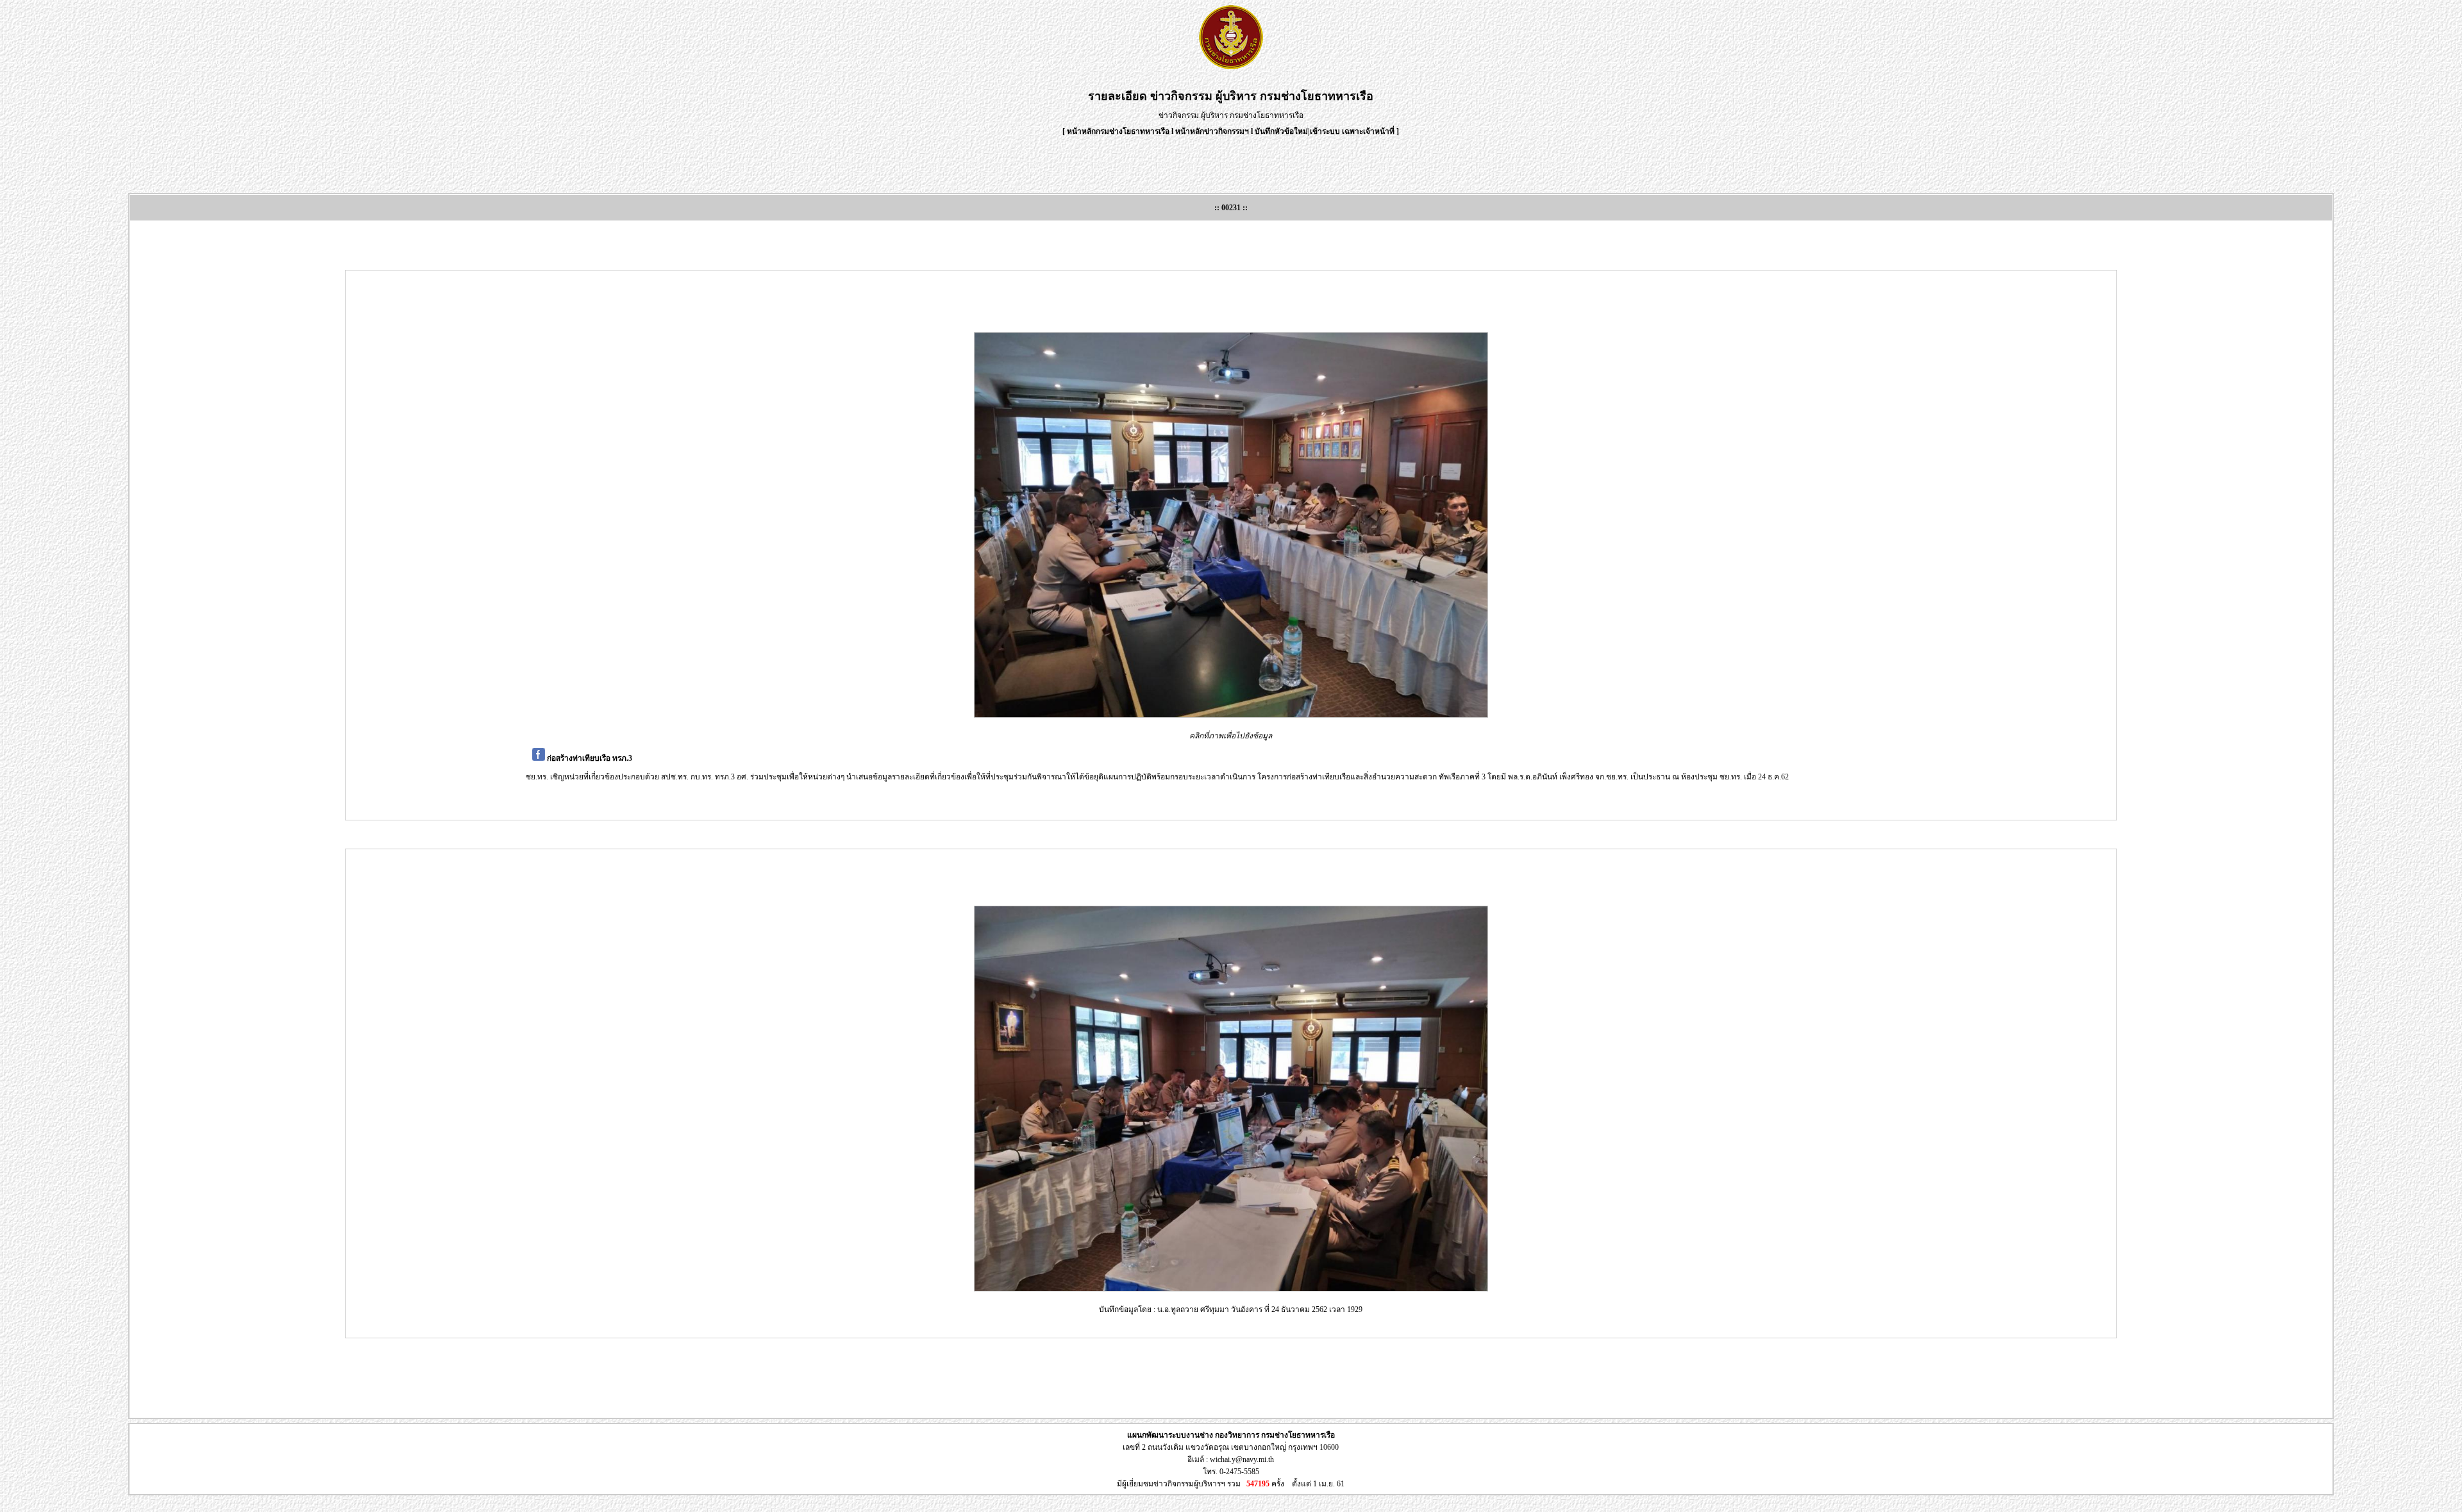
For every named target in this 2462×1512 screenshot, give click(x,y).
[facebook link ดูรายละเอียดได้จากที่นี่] (539, 758)
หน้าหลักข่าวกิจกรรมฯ (1212, 131)
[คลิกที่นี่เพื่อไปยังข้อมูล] (1231, 525)
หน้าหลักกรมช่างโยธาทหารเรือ (1118, 131)
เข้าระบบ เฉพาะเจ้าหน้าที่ (1353, 131)
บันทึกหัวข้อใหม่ (1281, 131)
